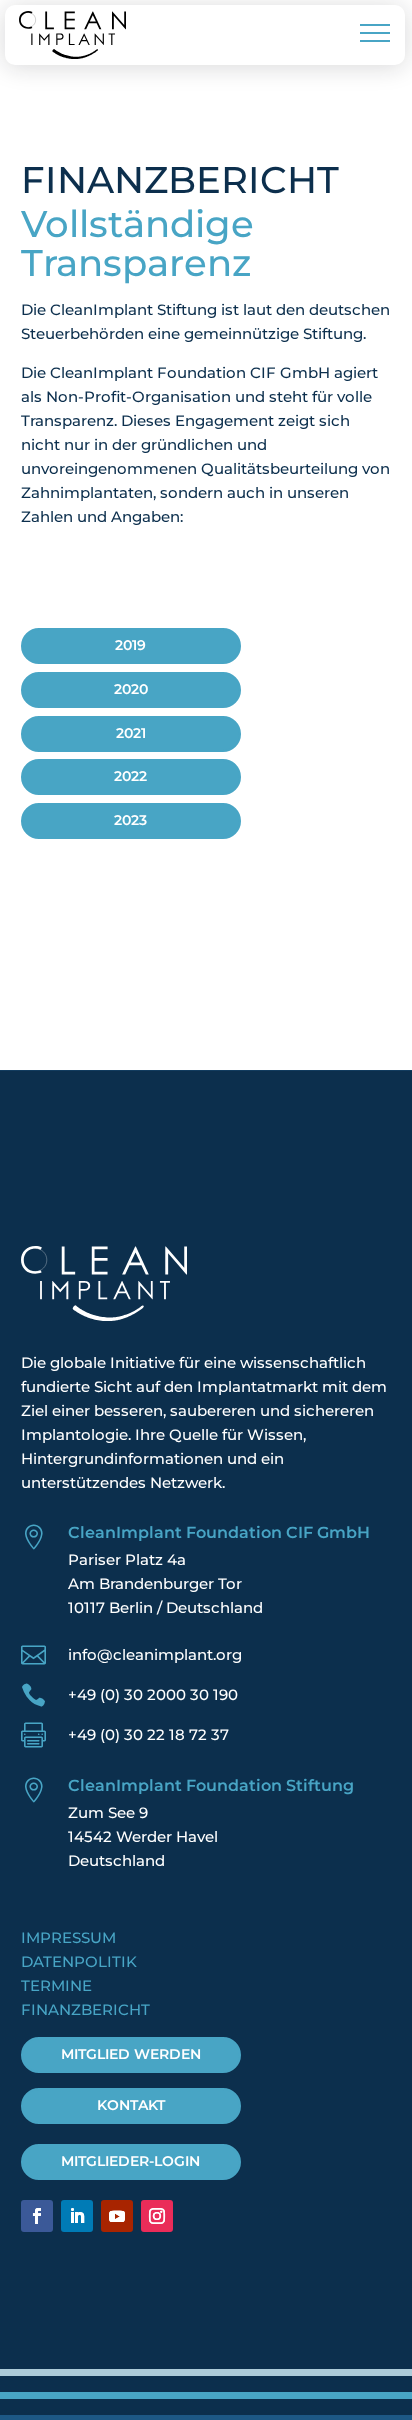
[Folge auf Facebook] (37, 2216)
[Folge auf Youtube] (117, 2216)
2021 (131, 733)
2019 (130, 645)
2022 (130, 776)
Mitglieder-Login (130, 2161)
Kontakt (131, 2105)
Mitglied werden (131, 2054)
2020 (131, 689)
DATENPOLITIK (79, 1961)
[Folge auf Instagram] (157, 2216)
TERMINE (56, 1985)
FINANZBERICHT (85, 2009)
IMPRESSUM (68, 1937)
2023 (130, 820)
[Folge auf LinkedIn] (77, 2216)
